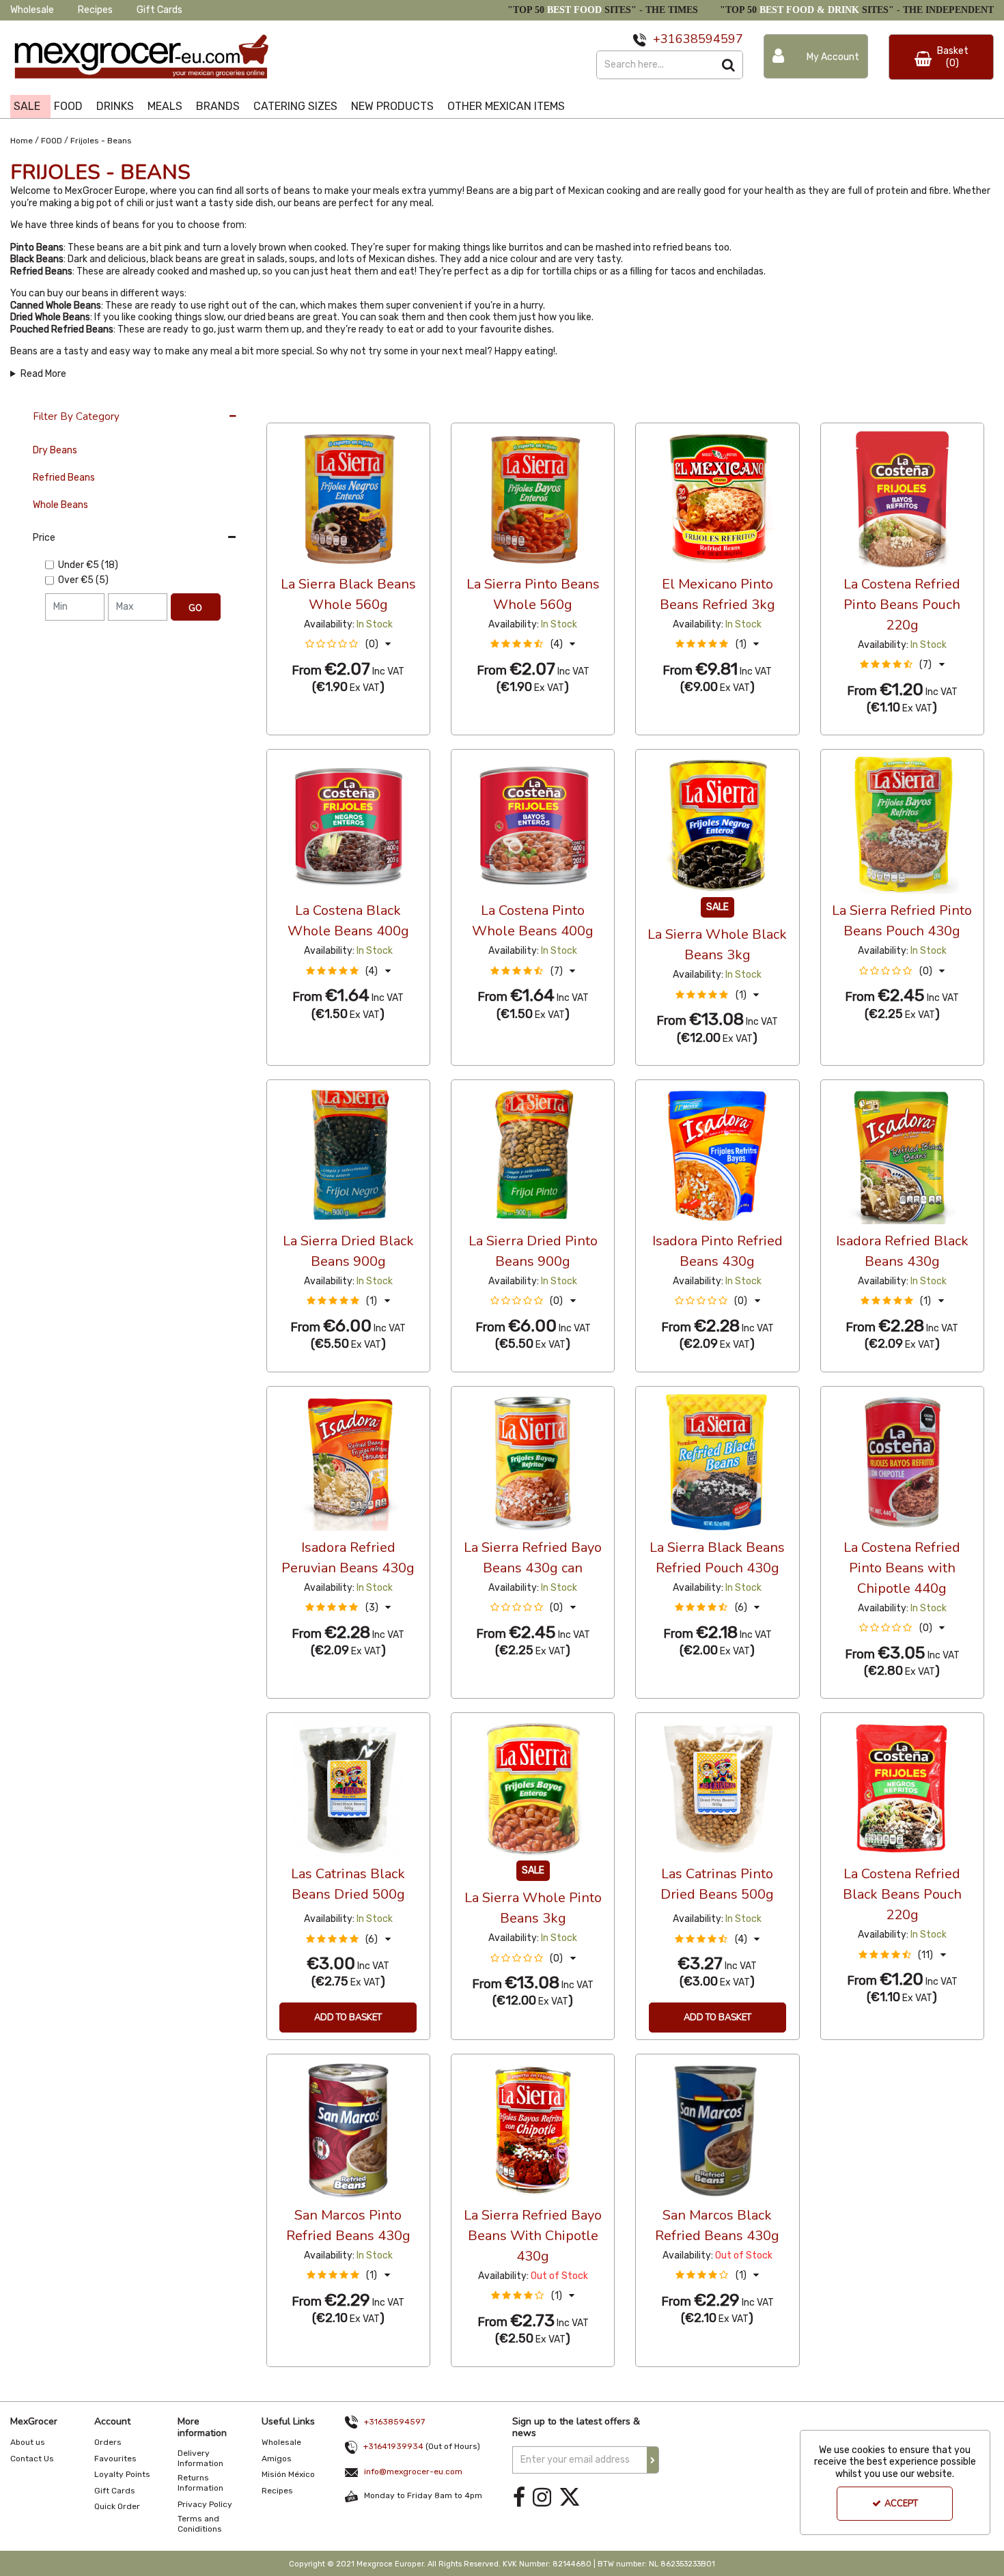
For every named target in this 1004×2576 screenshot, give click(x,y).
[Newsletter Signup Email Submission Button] (653, 2460)
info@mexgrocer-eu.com (413, 2472)
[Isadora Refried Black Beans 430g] (902, 1155)
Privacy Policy (205, 2504)
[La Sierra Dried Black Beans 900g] (348, 1155)
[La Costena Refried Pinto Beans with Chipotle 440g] (902, 1461)
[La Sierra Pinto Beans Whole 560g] (533, 498)
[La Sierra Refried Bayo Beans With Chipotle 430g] (533, 2129)
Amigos (277, 2459)
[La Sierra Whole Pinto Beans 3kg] (533, 1788)
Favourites (115, 2459)
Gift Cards (159, 10)
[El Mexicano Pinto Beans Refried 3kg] (717, 498)
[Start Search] (729, 65)
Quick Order (117, 2506)
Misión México (288, 2474)
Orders (108, 2442)
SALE (27, 106)
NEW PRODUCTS (392, 106)
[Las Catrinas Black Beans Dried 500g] (348, 1788)
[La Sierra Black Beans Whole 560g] (348, 498)
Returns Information (200, 2483)
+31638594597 (394, 2422)
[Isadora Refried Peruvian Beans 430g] (348, 1461)
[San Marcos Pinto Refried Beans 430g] (348, 2129)
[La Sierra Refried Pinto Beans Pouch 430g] (902, 825)
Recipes (95, 10)
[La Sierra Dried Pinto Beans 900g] (533, 1155)
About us (28, 2442)
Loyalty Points (122, 2474)
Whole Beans (60, 505)
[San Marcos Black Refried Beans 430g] (717, 2129)
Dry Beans (55, 450)
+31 (664, 39)
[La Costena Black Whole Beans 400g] (348, 825)
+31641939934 (393, 2446)
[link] (519, 2498)
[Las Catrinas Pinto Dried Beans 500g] (717, 1788)
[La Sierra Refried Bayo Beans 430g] (533, 1461)
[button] (348, 644)
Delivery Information (200, 2458)
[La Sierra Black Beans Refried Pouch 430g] (717, 1461)
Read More (43, 374)
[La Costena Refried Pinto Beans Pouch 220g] (902, 498)
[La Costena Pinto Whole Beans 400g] (533, 825)
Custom (358, 410)
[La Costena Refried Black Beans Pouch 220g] (902, 1788)
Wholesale (32, 10)
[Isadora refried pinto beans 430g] (717, 1155)
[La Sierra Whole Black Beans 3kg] (717, 825)
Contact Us (32, 2459)
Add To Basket (348, 2018)
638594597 (709, 39)
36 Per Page (294, 410)
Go (195, 608)
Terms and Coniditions (200, 2524)
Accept (901, 2504)
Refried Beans (64, 478)
